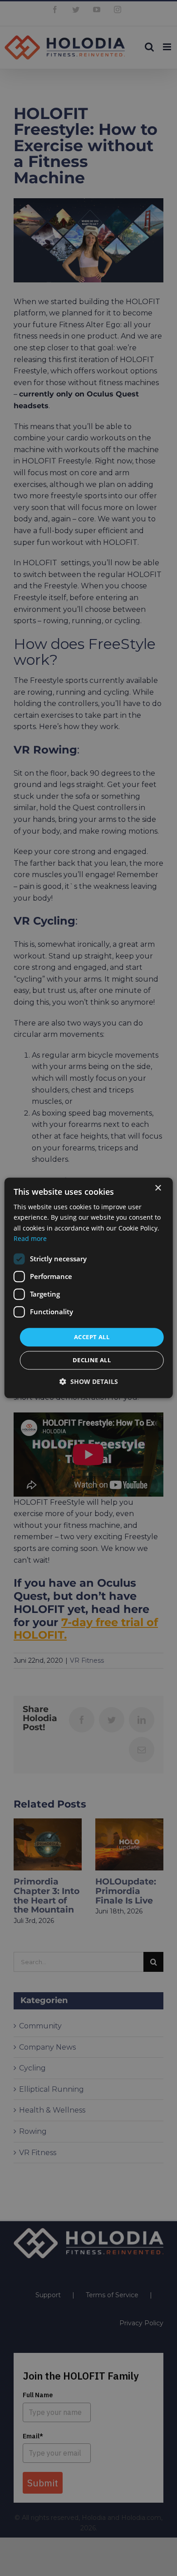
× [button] (158, 1188)
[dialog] (89, 1288)
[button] (89, 1382)
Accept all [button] (92, 1337)
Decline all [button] (92, 1360)
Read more (30, 1238)
